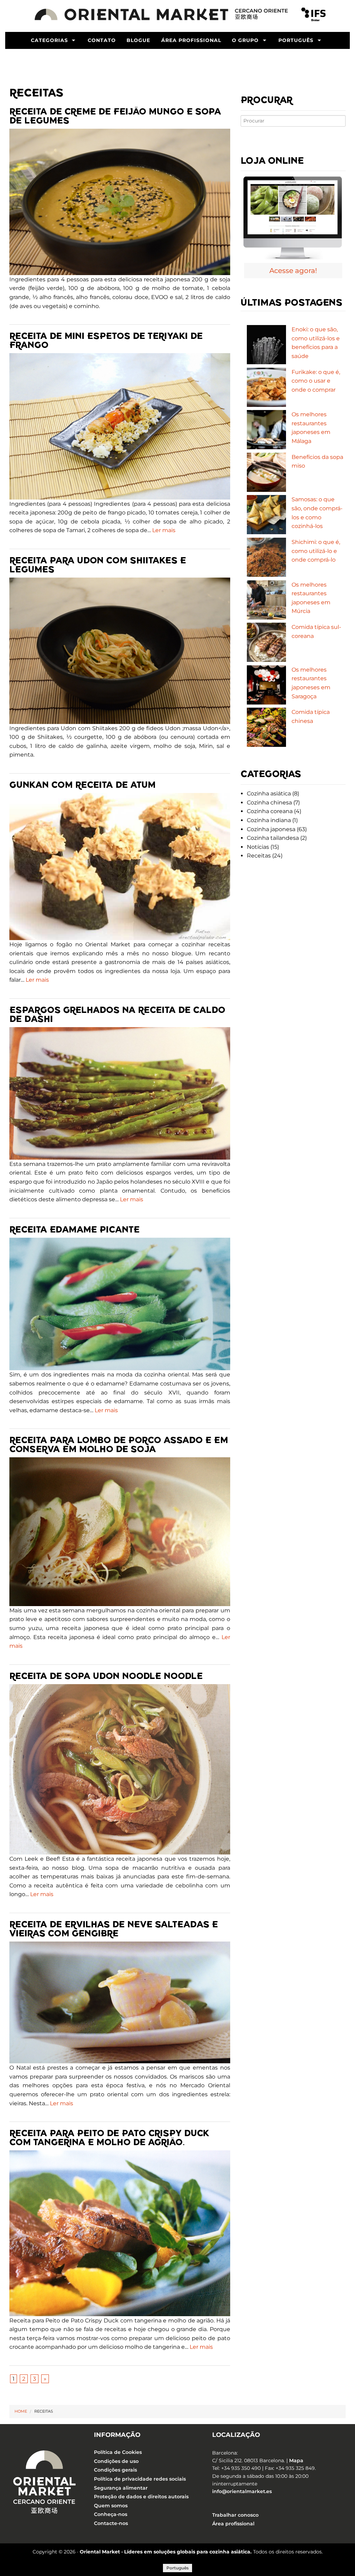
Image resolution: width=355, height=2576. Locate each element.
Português (296, 40)
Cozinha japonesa (271, 829)
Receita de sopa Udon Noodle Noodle (106, 1676)
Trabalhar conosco (235, 2515)
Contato (102, 40)
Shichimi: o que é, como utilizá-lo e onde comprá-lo (316, 551)
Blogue (138, 40)
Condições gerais (115, 2470)
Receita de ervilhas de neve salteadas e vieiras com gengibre (114, 1929)
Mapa (296, 2460)
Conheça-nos (111, 2515)
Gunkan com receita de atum (83, 785)
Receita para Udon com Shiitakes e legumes (98, 565)
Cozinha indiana (269, 820)
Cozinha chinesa (269, 803)
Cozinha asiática (269, 794)
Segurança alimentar (121, 2488)
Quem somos (111, 2506)
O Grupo (245, 40)
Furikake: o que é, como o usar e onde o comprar (316, 381)
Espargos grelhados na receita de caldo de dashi (117, 1014)
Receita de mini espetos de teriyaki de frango (106, 340)
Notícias (258, 847)
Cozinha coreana (270, 811)
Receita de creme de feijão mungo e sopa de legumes (115, 116)
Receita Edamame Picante (75, 1230)
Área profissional (191, 40)
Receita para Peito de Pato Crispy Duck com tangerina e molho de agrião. (109, 2138)
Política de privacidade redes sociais (140, 2479)
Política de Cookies (118, 2452)
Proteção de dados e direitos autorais (141, 2497)
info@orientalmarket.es (242, 2492)
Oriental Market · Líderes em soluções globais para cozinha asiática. (166, 2552)
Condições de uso (116, 2461)
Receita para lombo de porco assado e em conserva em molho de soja (119, 1445)
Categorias (49, 40)
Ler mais (164, 530)
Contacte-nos (111, 2523)
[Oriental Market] (163, 14)
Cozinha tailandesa (273, 838)
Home (21, 2411)
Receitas (259, 856)
